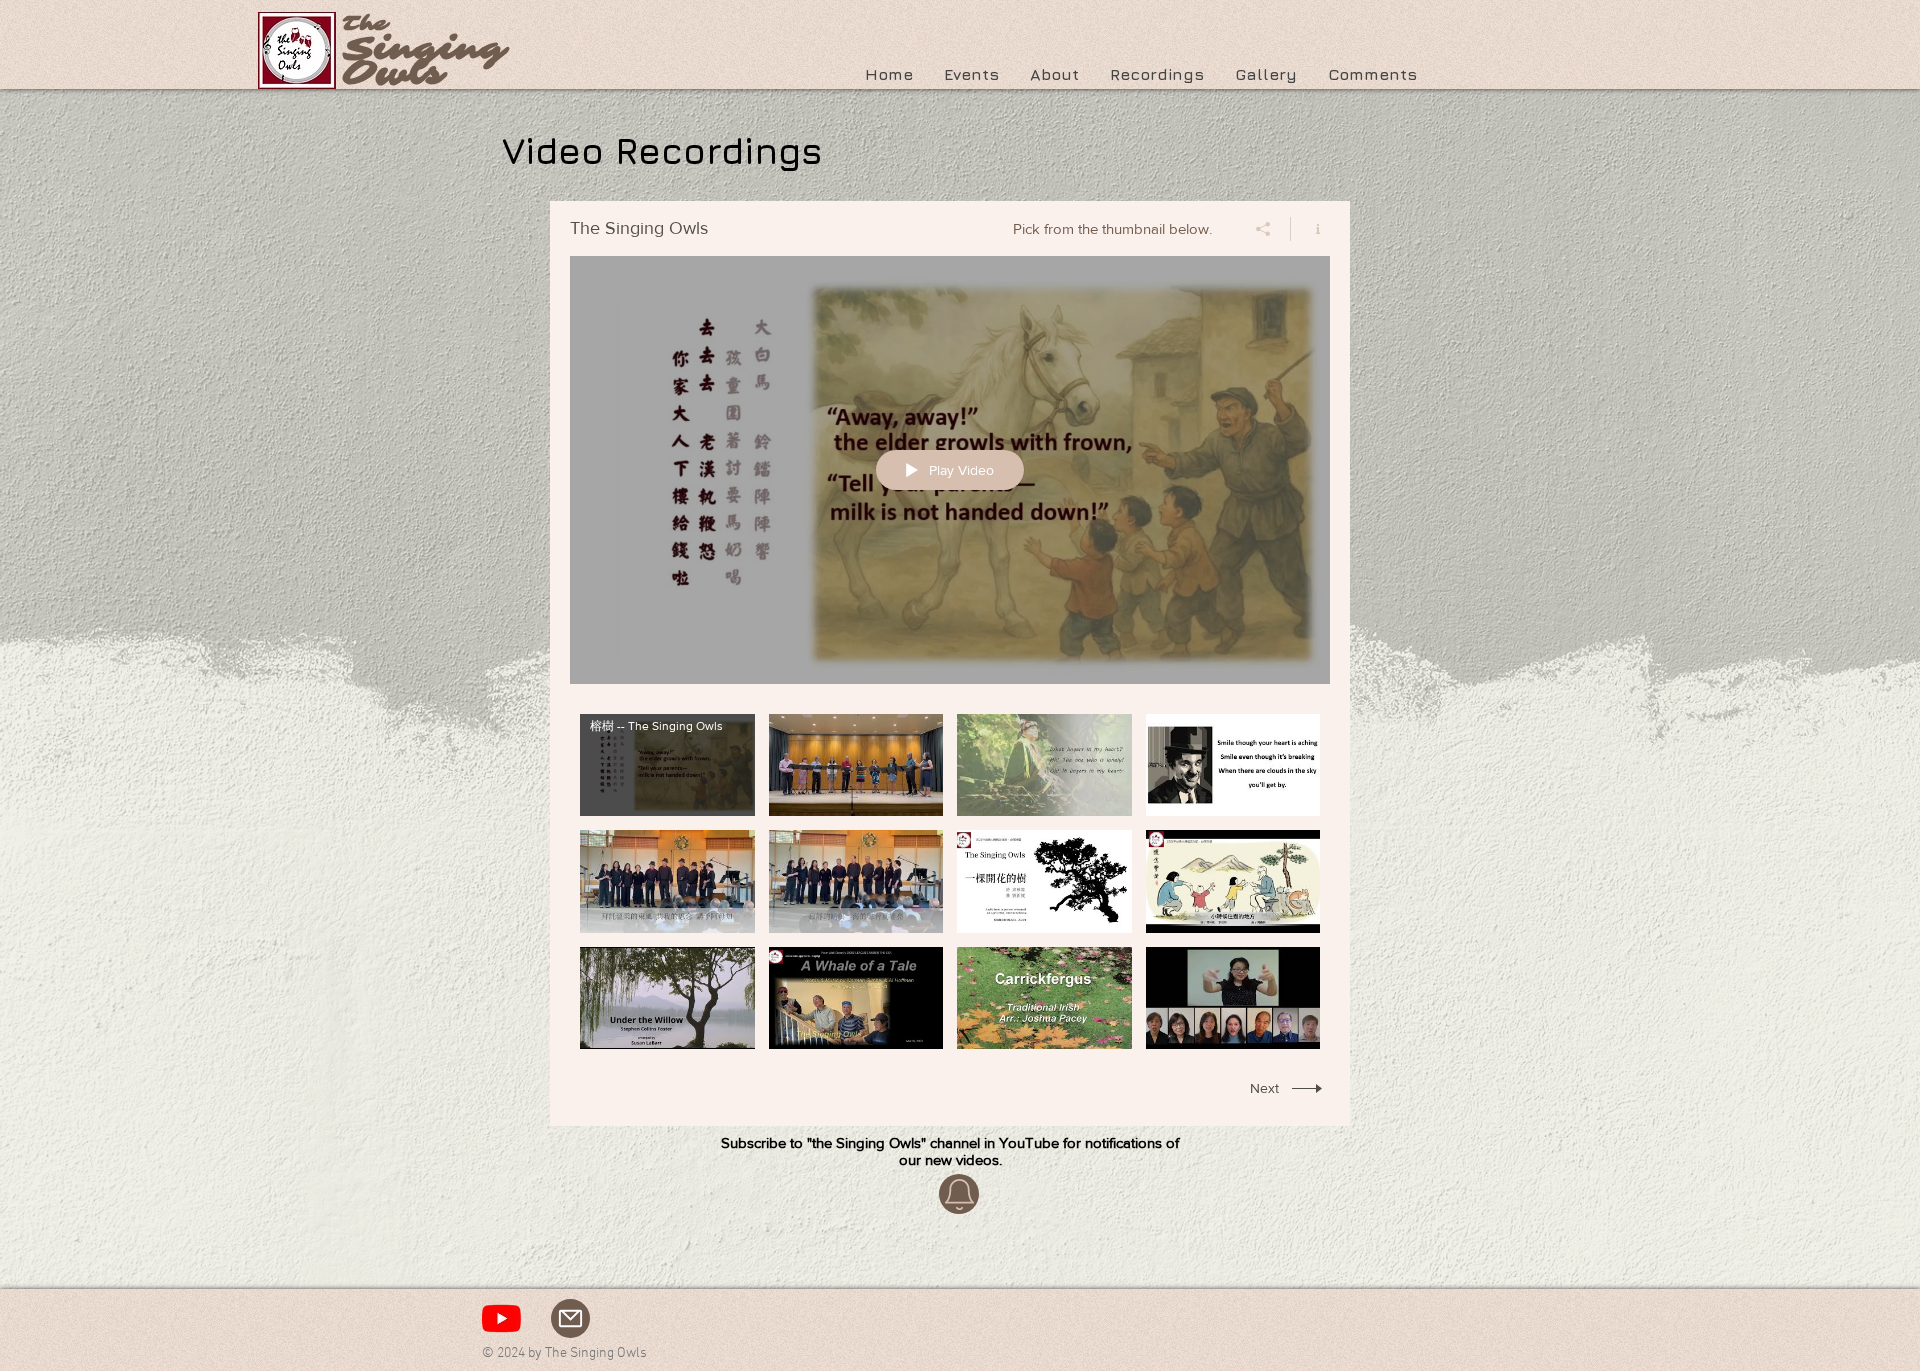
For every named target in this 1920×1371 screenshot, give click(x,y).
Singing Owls (424, 62)
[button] (1054, 74)
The (365, 23)
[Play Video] (667, 764)
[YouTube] (501, 1318)
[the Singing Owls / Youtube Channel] (959, 1194)
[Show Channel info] (1310, 229)
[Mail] (570, 1318)
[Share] (1263, 229)
